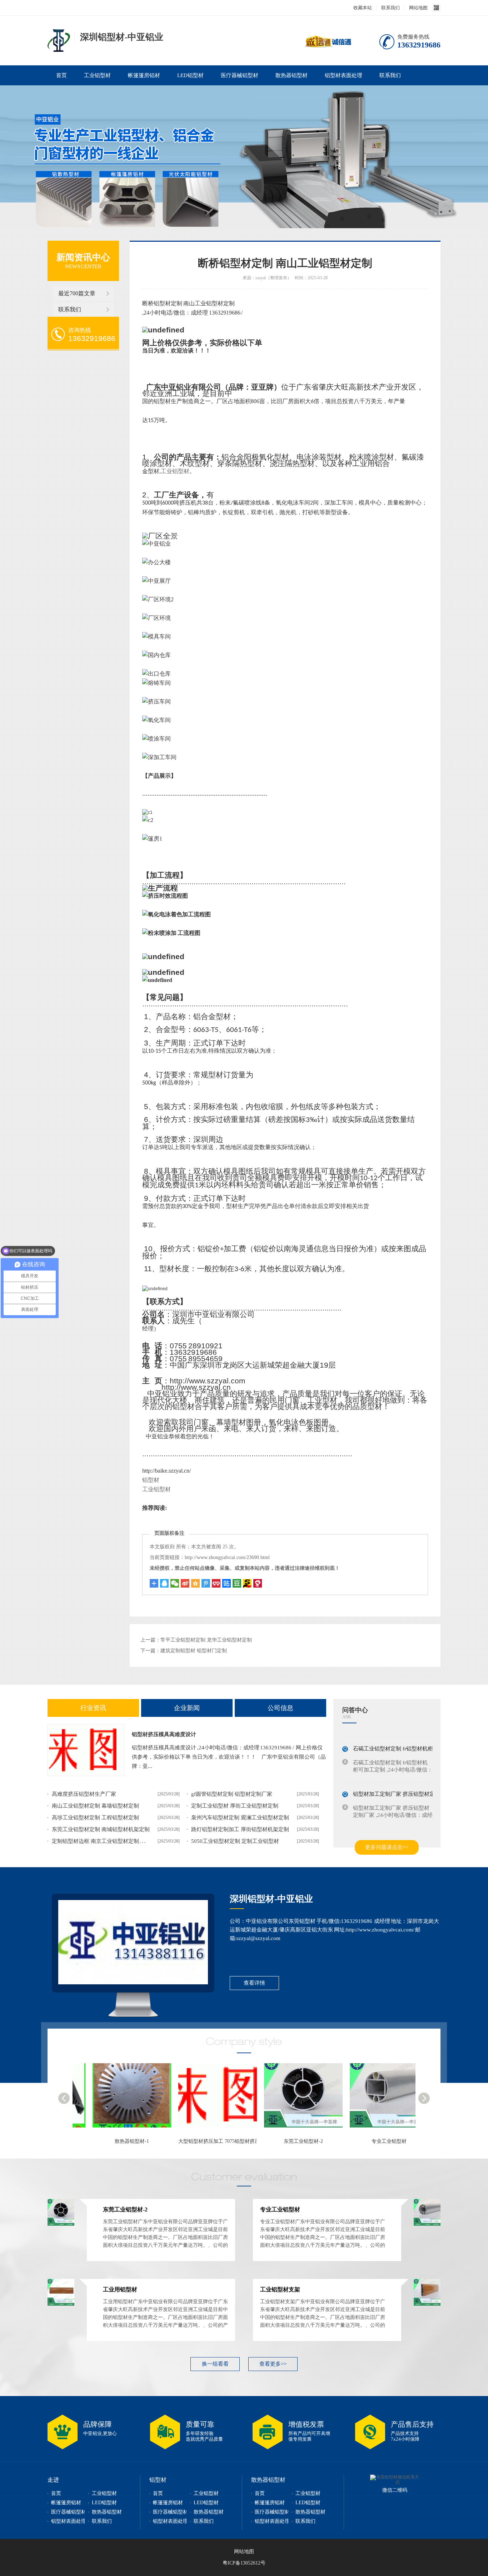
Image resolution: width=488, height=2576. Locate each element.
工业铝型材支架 (280, 2289)
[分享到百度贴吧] (226, 1583)
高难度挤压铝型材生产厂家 (84, 1794)
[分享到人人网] (216, 1583)
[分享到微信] (175, 1583)
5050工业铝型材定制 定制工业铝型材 (235, 1841)
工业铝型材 (97, 75)
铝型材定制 (59, 41)
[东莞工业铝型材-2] (205, 2099)
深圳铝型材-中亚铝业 (271, 1899)
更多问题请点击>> (387, 1847)
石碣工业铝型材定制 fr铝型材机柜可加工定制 (406, 1738)
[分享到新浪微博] (185, 1583)
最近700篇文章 (77, 293)
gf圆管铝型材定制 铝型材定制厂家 (232, 1794)
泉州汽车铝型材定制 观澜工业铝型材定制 (240, 1818)
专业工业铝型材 (287, 2141)
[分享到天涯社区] (258, 1583)
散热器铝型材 (292, 75)
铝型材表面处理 (343, 75)
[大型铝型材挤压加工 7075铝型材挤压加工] (119, 2099)
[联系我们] (133, 1942)
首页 (61, 75)
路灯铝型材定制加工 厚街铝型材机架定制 (240, 1829)
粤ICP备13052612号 (244, 2563)
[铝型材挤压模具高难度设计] (86, 1750)
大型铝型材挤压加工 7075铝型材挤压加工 (122, 2141)
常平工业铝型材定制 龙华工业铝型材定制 (206, 1640)
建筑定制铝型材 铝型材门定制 (194, 1651)
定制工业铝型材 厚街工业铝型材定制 (235, 1806)
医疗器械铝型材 (240, 75)
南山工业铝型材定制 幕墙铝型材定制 (95, 1806)
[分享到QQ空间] (195, 1583)
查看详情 (254, 1983)
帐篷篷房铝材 (144, 75)
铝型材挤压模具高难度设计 (164, 1734)
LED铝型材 (190, 75)
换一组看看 (215, 2364)
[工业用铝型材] (376, 2099)
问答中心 (355, 1710)
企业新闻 (187, 1708)
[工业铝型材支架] (427, 2304)
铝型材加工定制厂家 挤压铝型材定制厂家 (402, 1783)
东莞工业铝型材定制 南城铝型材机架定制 (101, 1829)
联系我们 (390, 8)
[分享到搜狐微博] (237, 1583)
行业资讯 (93, 1708)
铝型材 (151, 1480)
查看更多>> (273, 2364)
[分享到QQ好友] (164, 1583)
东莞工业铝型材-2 (201, 2141)
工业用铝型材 (373, 2141)
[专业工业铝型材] (290, 2099)
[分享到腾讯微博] (206, 1583)
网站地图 (418, 8)
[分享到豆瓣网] (247, 1583)
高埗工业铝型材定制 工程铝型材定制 (95, 1818)
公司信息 (280, 1708)
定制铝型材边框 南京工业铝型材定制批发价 (103, 1841)
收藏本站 (363, 8)
